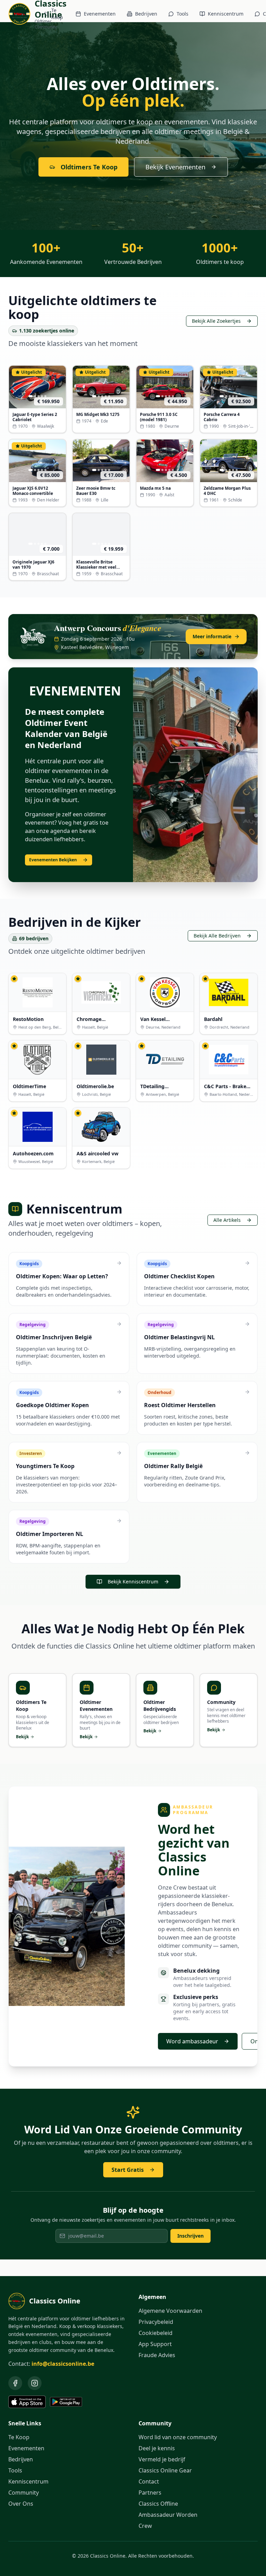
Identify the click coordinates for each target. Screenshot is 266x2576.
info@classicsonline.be (63, 2364)
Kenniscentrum (226, 14)
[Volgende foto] (59, 387)
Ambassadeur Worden (168, 2515)
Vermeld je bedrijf (162, 2459)
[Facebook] (15, 2383)
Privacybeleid (156, 2322)
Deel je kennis (157, 2448)
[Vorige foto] (16, 387)
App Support (155, 2344)
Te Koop (57, 14)
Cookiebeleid (156, 2333)
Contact (149, 2481)
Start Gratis (128, 2170)
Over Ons (21, 2504)
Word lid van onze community (178, 2437)
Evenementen (100, 14)
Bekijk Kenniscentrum (133, 1582)
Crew (145, 2526)
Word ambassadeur (192, 2041)
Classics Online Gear (165, 2470)
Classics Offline (158, 2504)
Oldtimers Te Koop (89, 167)
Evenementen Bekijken (53, 860)
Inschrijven (190, 2236)
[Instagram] (35, 2383)
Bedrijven (146, 14)
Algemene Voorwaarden (170, 2311)
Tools (183, 14)
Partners (150, 2493)
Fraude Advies (157, 2355)
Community (24, 2493)
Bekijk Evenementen (175, 167)
